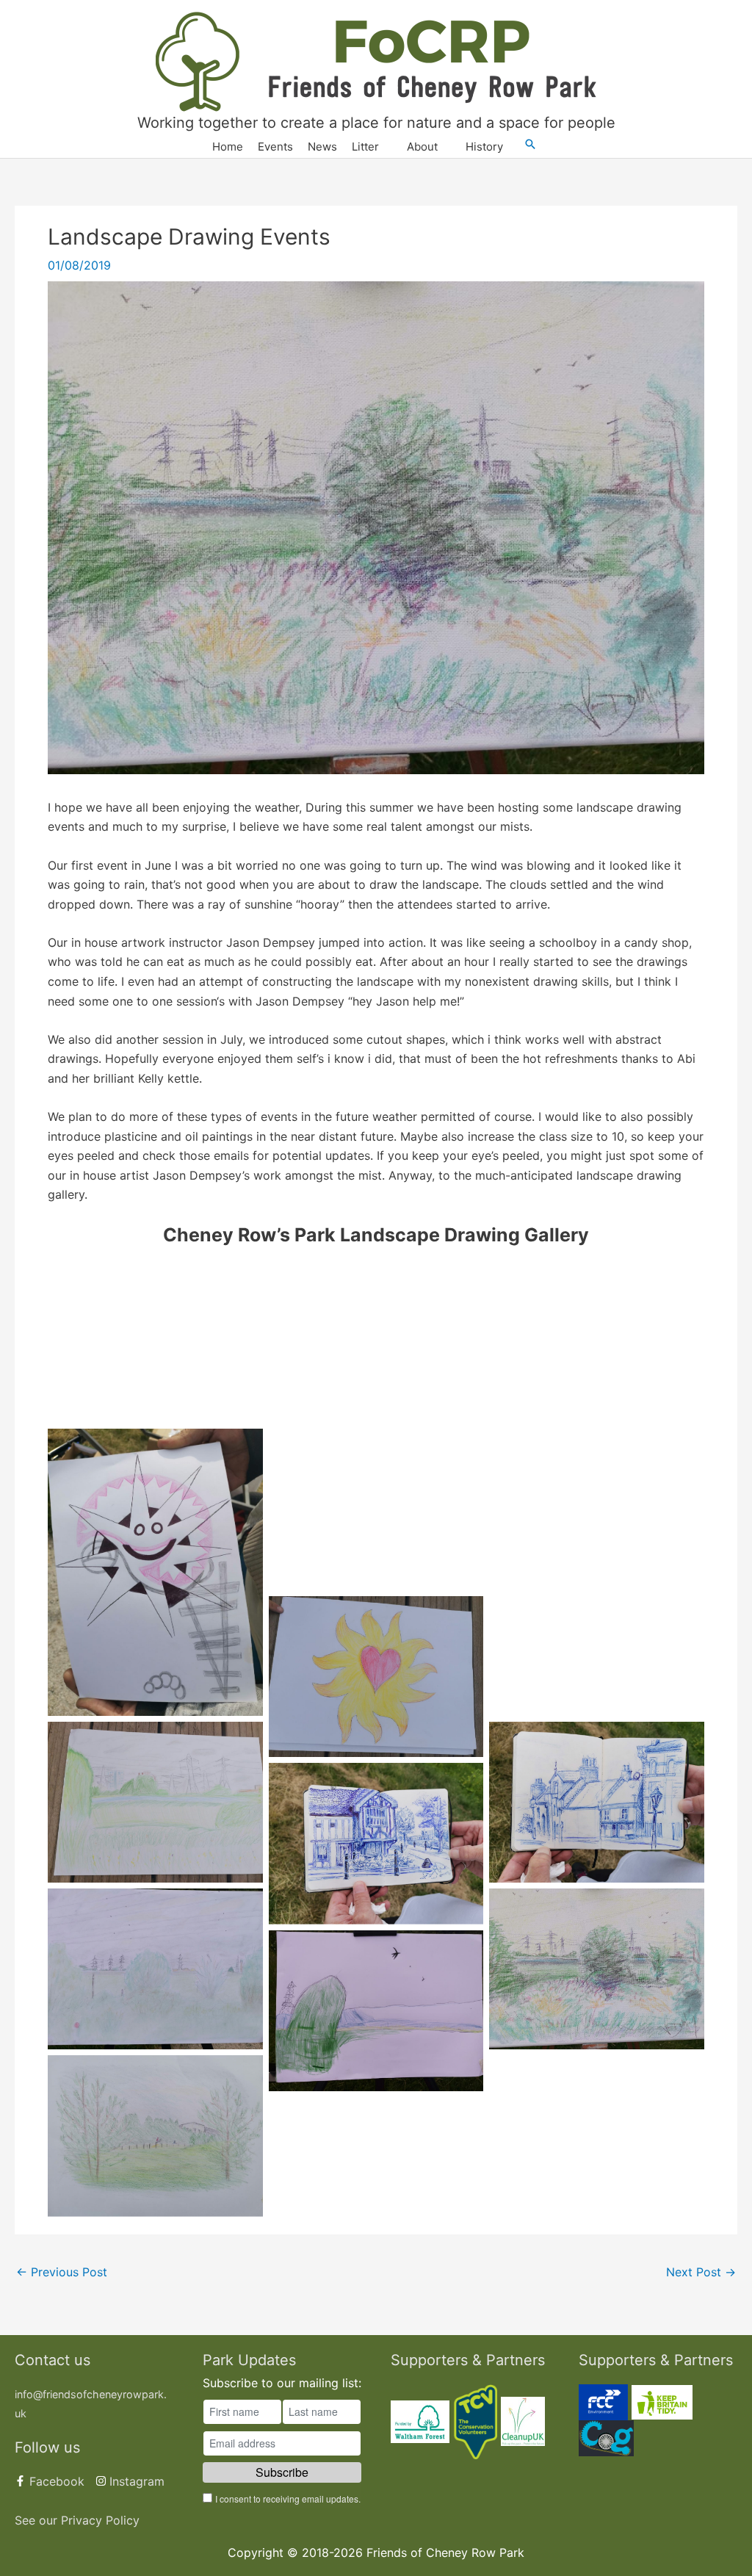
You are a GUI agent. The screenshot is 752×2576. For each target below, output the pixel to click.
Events (275, 147)
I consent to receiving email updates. (288, 2499)
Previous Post (62, 2272)
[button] (530, 144)
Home (228, 147)
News (322, 147)
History (484, 147)
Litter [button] (365, 147)
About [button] (422, 147)
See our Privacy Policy (77, 2520)
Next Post (701, 2272)
